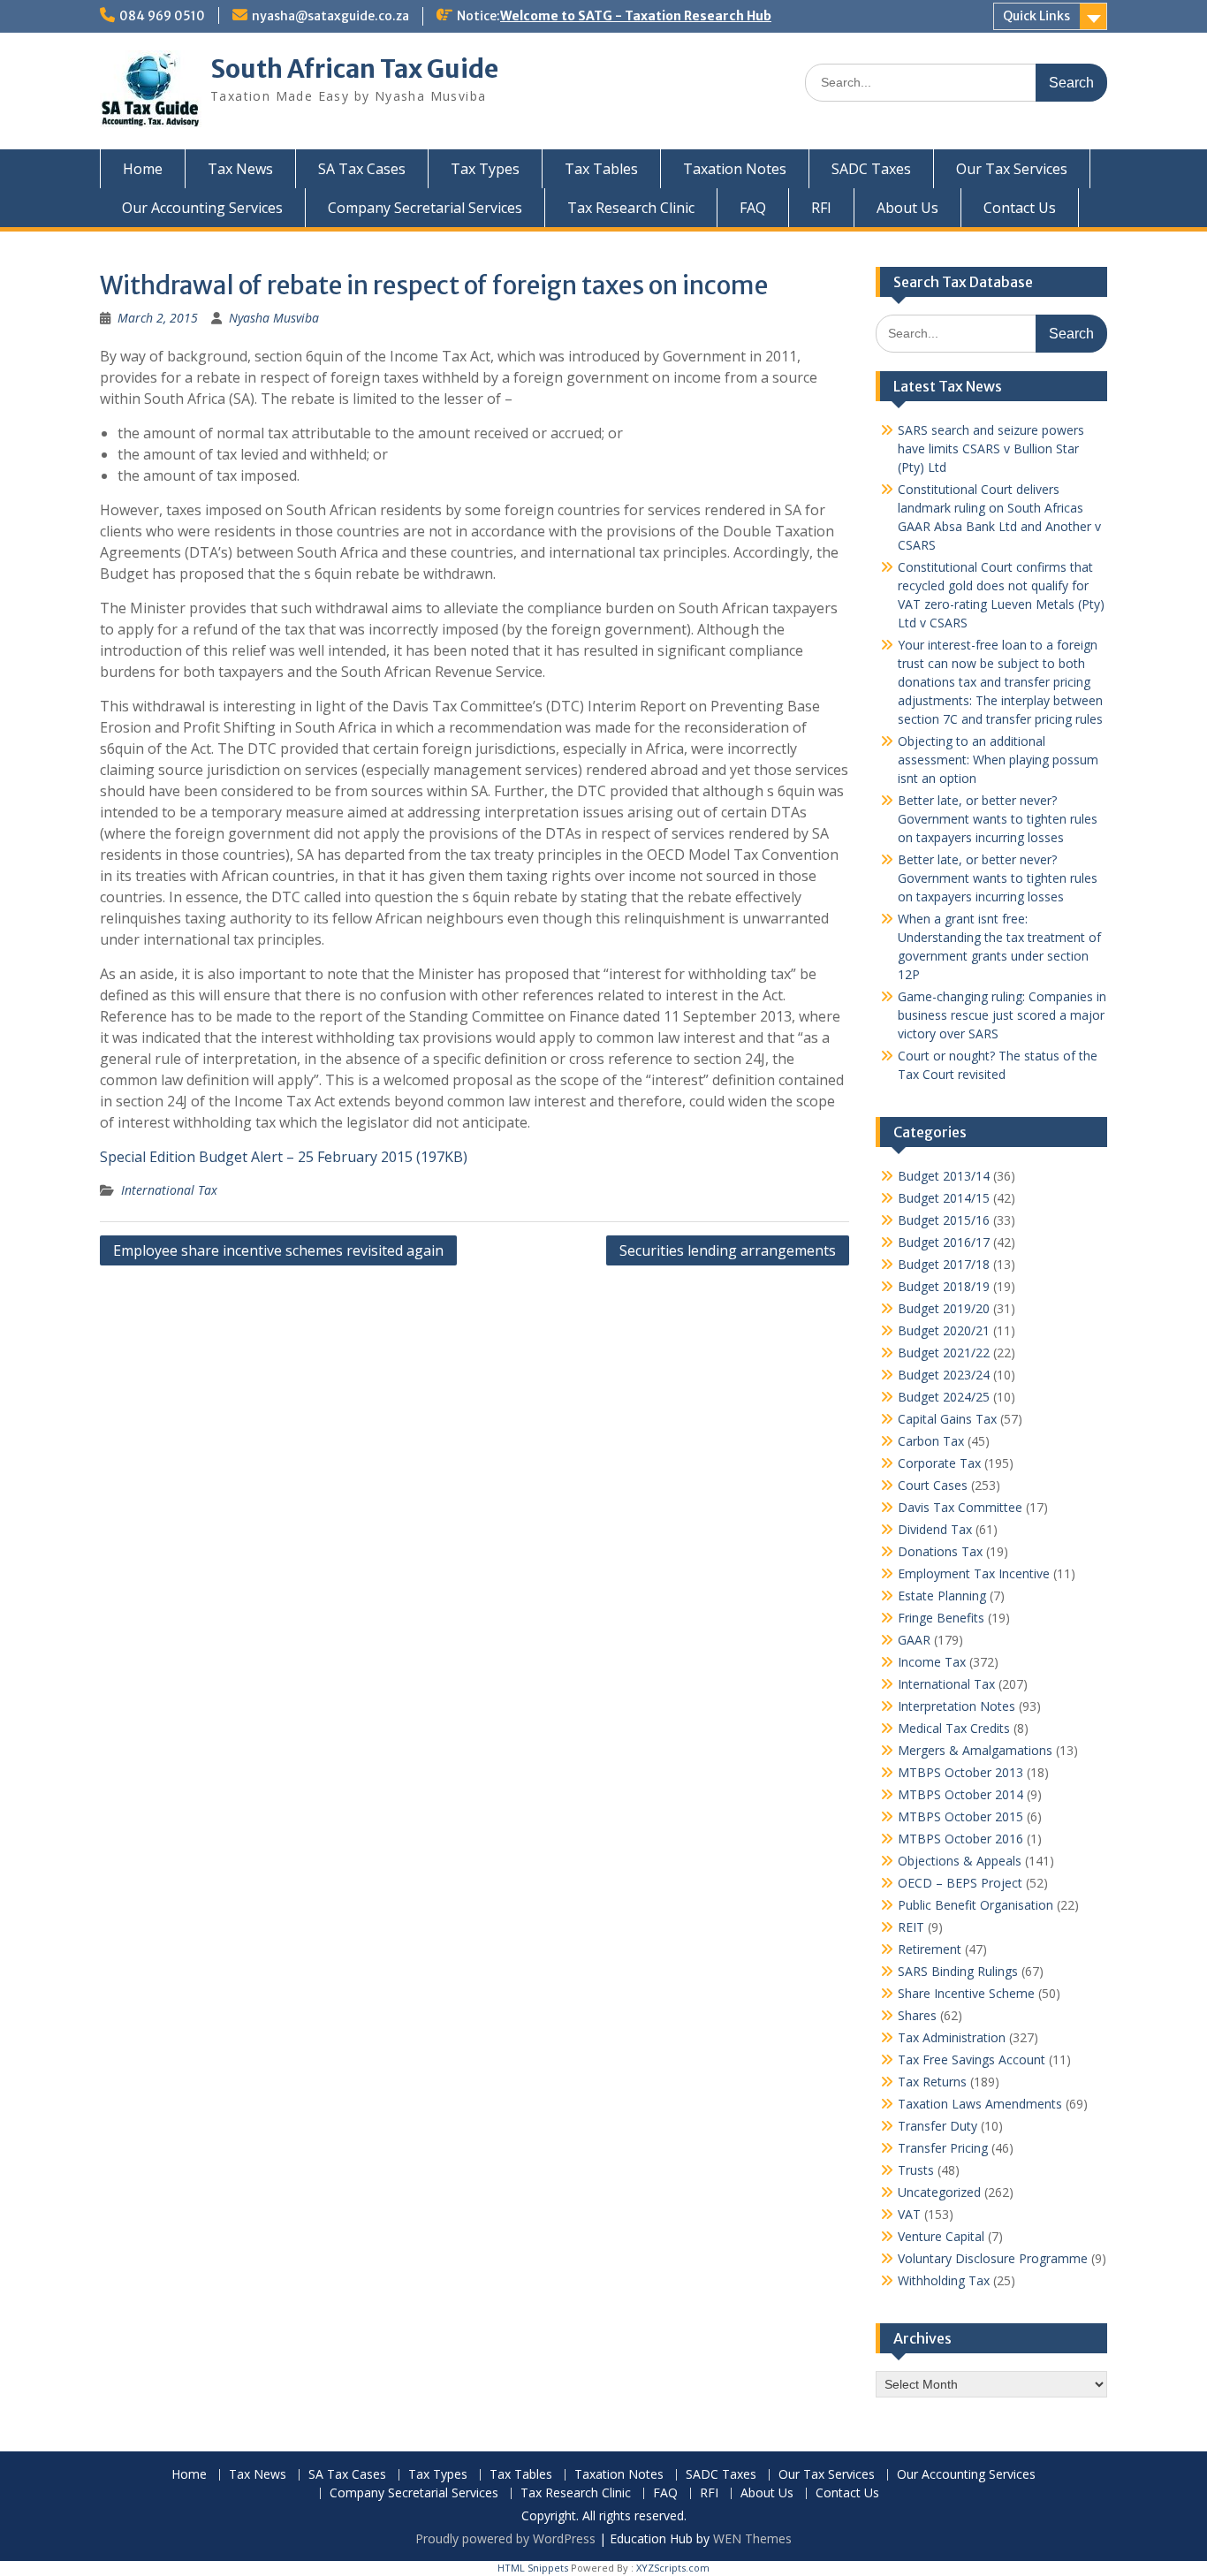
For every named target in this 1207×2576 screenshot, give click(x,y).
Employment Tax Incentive (974, 1573)
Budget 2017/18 (944, 1264)
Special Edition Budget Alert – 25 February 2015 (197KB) (284, 1157)
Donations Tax (940, 1551)
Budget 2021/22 (944, 1353)
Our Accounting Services (202, 208)
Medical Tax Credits (954, 1728)
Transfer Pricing (943, 2148)
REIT (911, 1927)
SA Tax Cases (362, 169)
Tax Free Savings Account (972, 2059)
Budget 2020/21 (944, 1330)
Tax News (240, 169)
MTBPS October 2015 (960, 1816)
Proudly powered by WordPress (505, 2538)
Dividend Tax (935, 1529)
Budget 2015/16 (944, 1220)
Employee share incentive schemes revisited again (278, 1250)
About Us (907, 208)
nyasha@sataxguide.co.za (330, 16)
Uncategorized (939, 2192)
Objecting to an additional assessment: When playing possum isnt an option (998, 760)
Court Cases (933, 1485)
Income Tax (932, 1662)
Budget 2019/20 (944, 1308)
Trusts (916, 2170)
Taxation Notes (735, 169)
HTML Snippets (533, 2568)
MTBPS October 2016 (960, 1839)
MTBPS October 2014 (960, 1794)
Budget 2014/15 (944, 1198)
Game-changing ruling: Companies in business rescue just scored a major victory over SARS (1002, 1015)
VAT (909, 2214)
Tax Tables (601, 169)
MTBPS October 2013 (960, 1772)
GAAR (914, 1640)
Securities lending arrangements (728, 1250)
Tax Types (485, 169)
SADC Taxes (871, 169)
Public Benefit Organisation (975, 1905)
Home (143, 169)
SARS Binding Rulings (958, 1971)
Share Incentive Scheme (966, 1993)
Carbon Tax (931, 1441)
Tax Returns (932, 2082)
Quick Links (1036, 16)
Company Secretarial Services (425, 208)
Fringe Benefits (941, 1618)
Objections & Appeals (960, 1861)
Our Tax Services (1012, 169)
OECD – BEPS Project (960, 1883)
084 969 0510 (162, 16)
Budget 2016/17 (944, 1242)
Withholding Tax (944, 2280)
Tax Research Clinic (631, 208)
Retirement (930, 1949)
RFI (821, 208)
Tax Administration (952, 2037)
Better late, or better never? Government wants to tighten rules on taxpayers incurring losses (998, 819)
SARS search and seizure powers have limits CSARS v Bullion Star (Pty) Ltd (991, 448)
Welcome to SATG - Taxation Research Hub (636, 16)
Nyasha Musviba (274, 318)
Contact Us (1020, 208)
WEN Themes (752, 2538)
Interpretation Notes (956, 1706)
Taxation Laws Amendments (980, 2104)
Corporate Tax (939, 1463)
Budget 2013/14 (944, 1176)
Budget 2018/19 (944, 1286)
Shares (917, 2015)
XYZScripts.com (673, 2568)
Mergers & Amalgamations (975, 1750)
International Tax (169, 1190)
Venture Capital (941, 2236)
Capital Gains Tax (947, 1419)
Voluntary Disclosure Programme (993, 2258)
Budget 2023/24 (944, 1375)
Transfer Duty (938, 2126)
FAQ (753, 208)
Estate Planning (942, 1596)
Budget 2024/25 (944, 1397)
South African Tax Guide (354, 69)
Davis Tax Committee (960, 1507)
